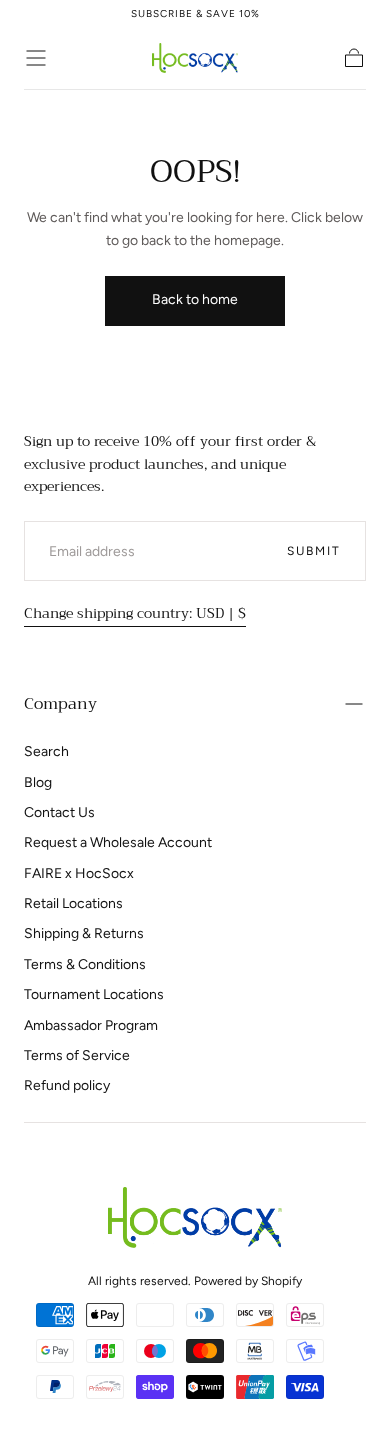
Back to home (195, 299)
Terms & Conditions (85, 964)
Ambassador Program (91, 1025)
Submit (314, 551)
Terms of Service (77, 1055)
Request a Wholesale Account (118, 842)
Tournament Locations (94, 994)
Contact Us (59, 812)
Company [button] (60, 704)
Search (46, 751)
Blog (38, 782)
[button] (36, 58)
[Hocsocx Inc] (194, 1217)
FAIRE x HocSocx (79, 873)
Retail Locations (73, 903)
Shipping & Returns (84, 933)
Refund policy (67, 1085)
